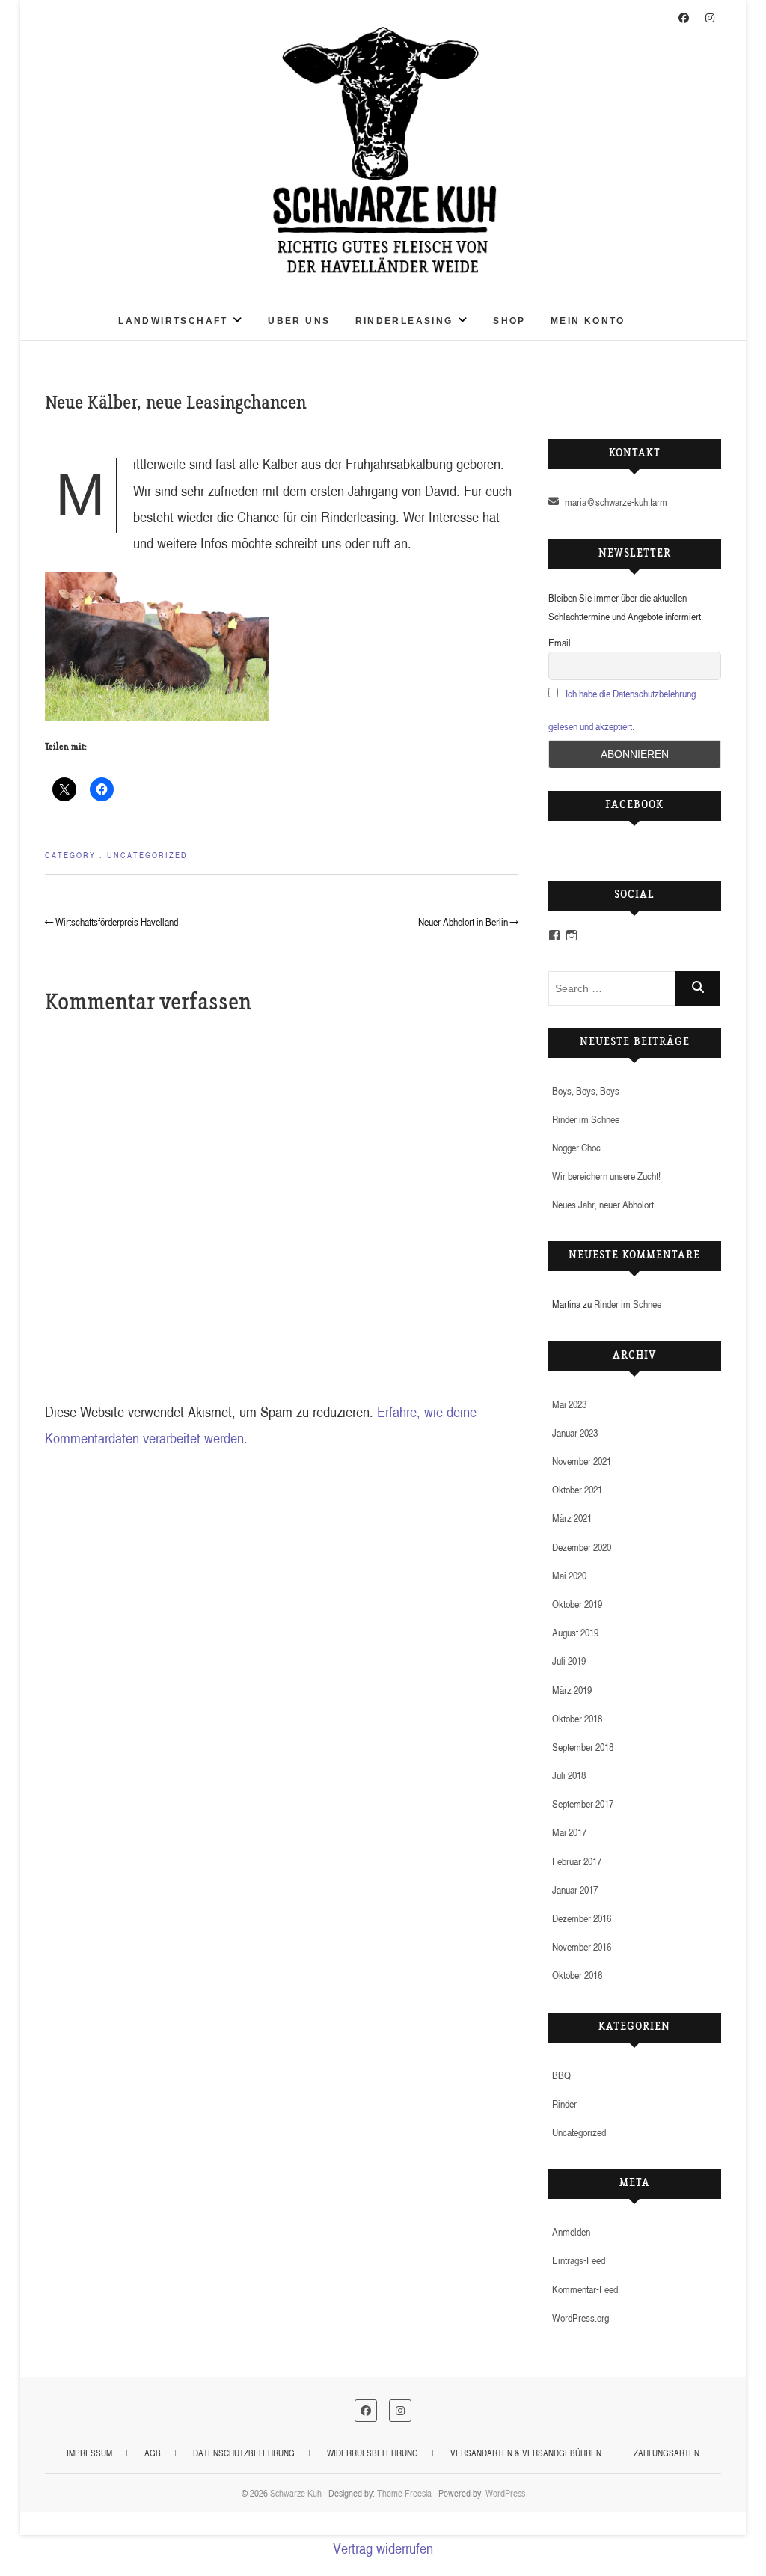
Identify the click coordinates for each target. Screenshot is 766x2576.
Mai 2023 (569, 1404)
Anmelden (571, 2231)
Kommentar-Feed (585, 2289)
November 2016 (582, 1946)
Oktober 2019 (577, 1604)
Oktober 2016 (577, 1975)
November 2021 (582, 1461)
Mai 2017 (569, 1832)
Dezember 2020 (582, 1547)
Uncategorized (147, 855)
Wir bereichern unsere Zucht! (606, 1176)
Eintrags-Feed (579, 2260)
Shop (509, 321)
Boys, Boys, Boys (586, 1090)
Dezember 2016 (582, 1918)
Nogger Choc (576, 1147)
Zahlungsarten (667, 2453)
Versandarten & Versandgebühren (526, 2453)
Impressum (89, 2453)
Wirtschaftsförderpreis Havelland (111, 921)
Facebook (634, 806)
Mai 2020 (569, 1575)
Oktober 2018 (577, 1718)
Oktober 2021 (577, 1489)
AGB (153, 2453)
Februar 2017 (577, 1861)
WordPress (505, 2493)
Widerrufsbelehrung (373, 2453)
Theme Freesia (404, 2493)
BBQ (561, 2075)
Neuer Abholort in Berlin (468, 921)
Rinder (564, 2104)
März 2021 (572, 1518)
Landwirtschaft (173, 321)
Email (560, 642)
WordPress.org (580, 2318)
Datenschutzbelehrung (244, 2453)
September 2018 (583, 1747)
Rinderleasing (404, 321)
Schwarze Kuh (99, 310)
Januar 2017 (575, 1890)
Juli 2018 (569, 1775)
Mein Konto (588, 321)
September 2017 (583, 1803)
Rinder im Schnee (586, 1119)
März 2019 (572, 1690)
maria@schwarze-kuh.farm (615, 502)
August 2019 (575, 1632)
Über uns (299, 321)
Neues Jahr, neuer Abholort (603, 1204)
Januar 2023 (575, 1432)
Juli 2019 (569, 1661)
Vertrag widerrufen (383, 2548)
